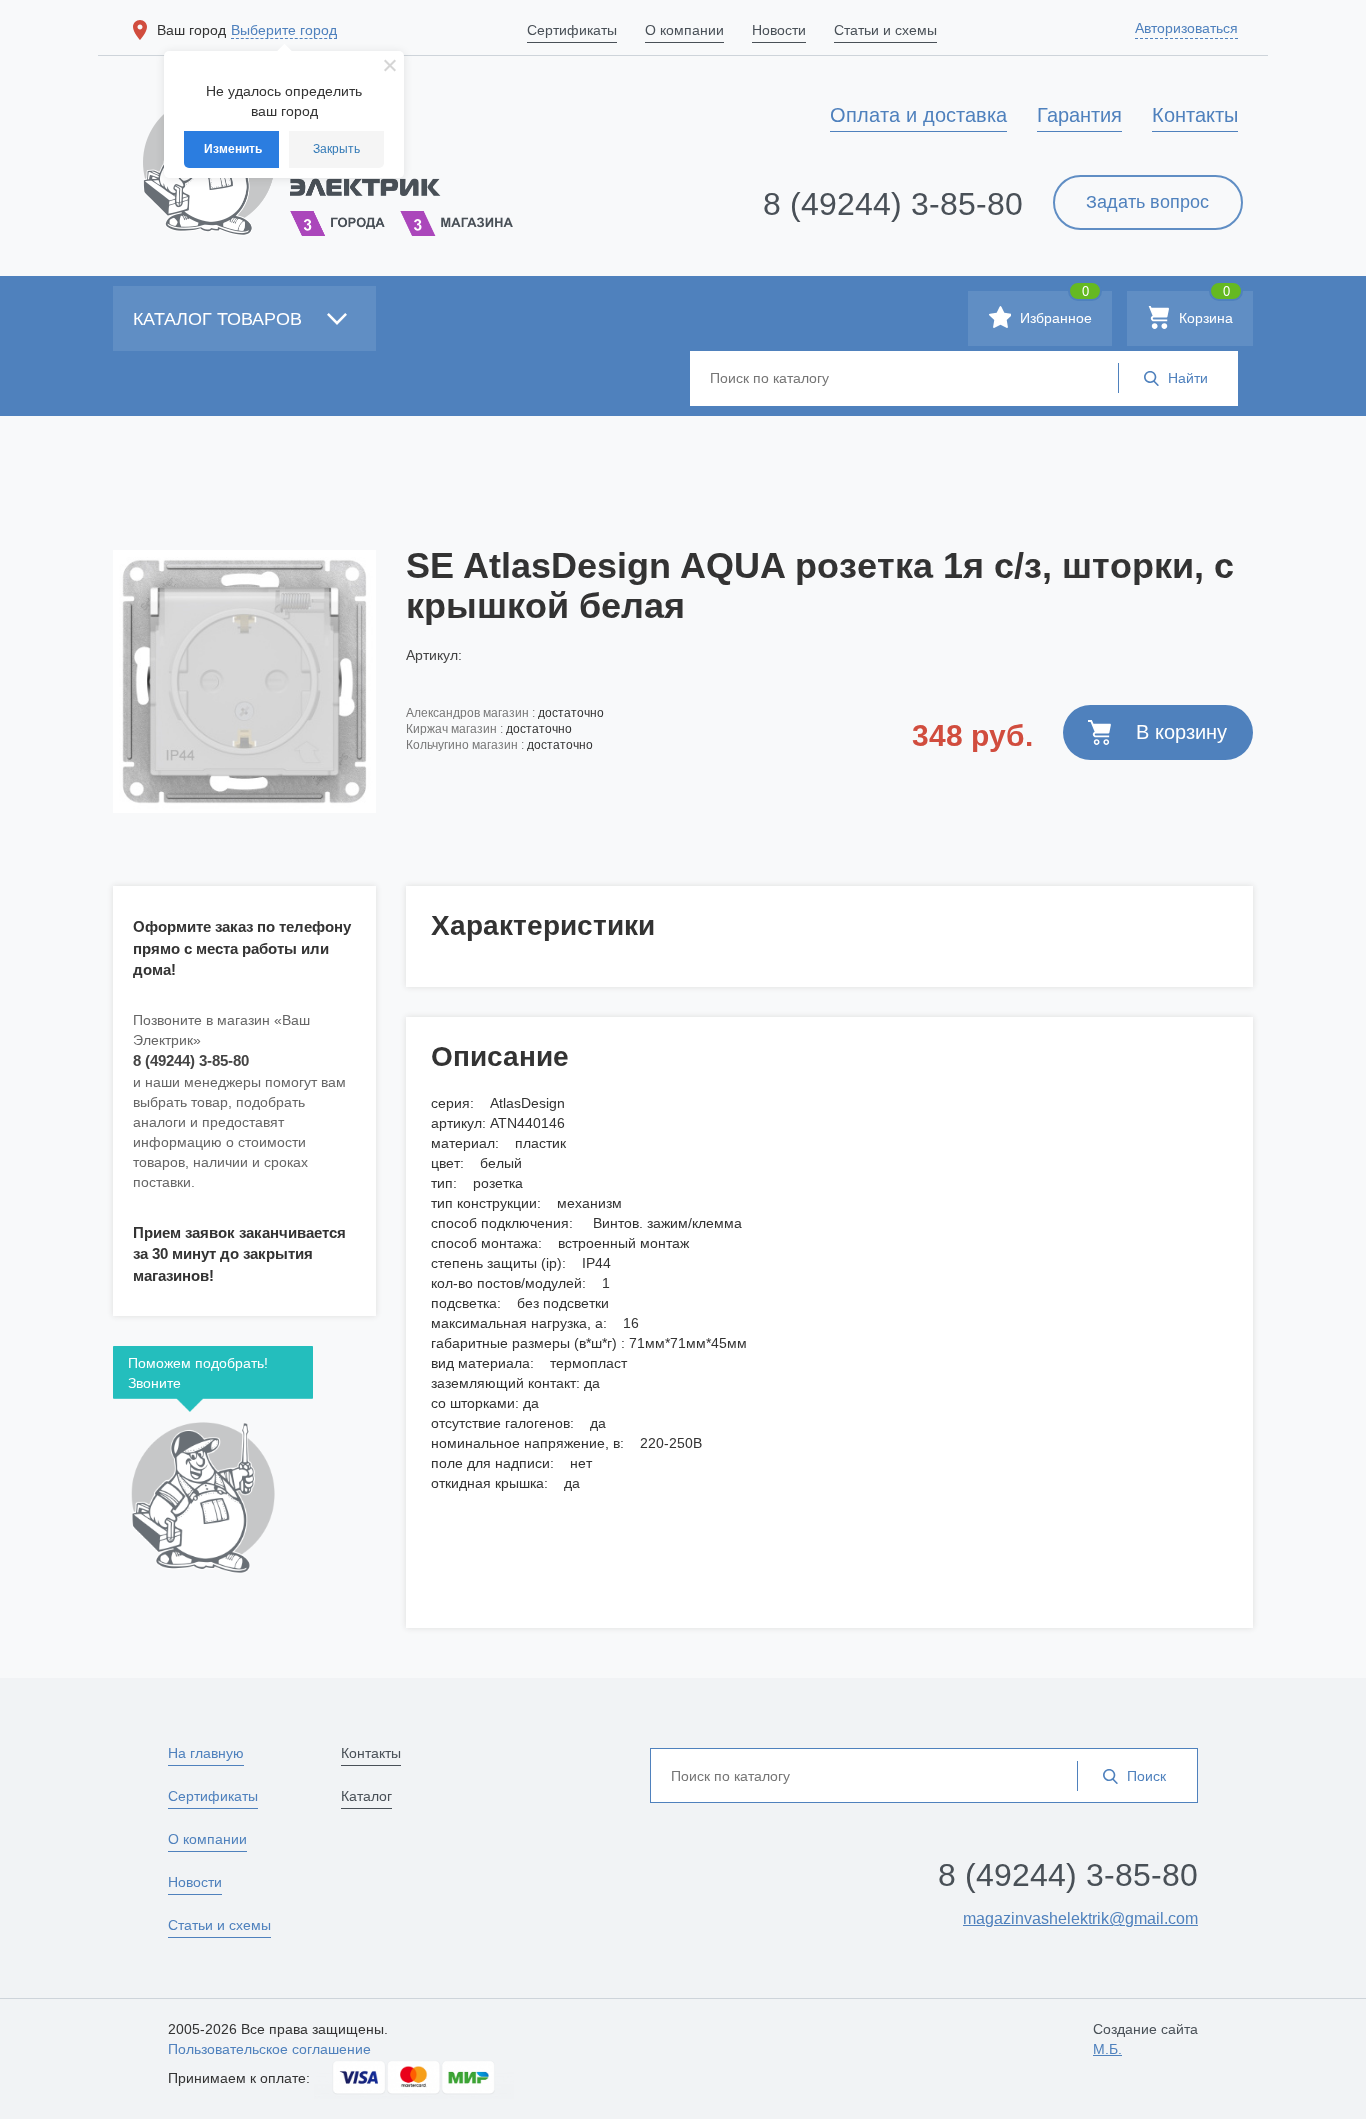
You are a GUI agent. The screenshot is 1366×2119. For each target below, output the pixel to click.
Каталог (366, 1796)
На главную (206, 1753)
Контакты (371, 1753)
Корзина (1204, 308)
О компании (207, 1839)
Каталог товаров (220, 319)
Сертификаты (213, 1796)
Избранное (1054, 308)
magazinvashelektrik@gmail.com (1080, 1918)
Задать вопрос (1147, 202)
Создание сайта (1145, 2039)
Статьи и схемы (219, 1925)
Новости (195, 1882)
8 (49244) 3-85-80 (893, 204)
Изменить (233, 149)
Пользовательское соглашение (269, 2049)
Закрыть (336, 149)
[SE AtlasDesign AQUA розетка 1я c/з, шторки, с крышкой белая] (244, 681)
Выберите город (284, 30)
